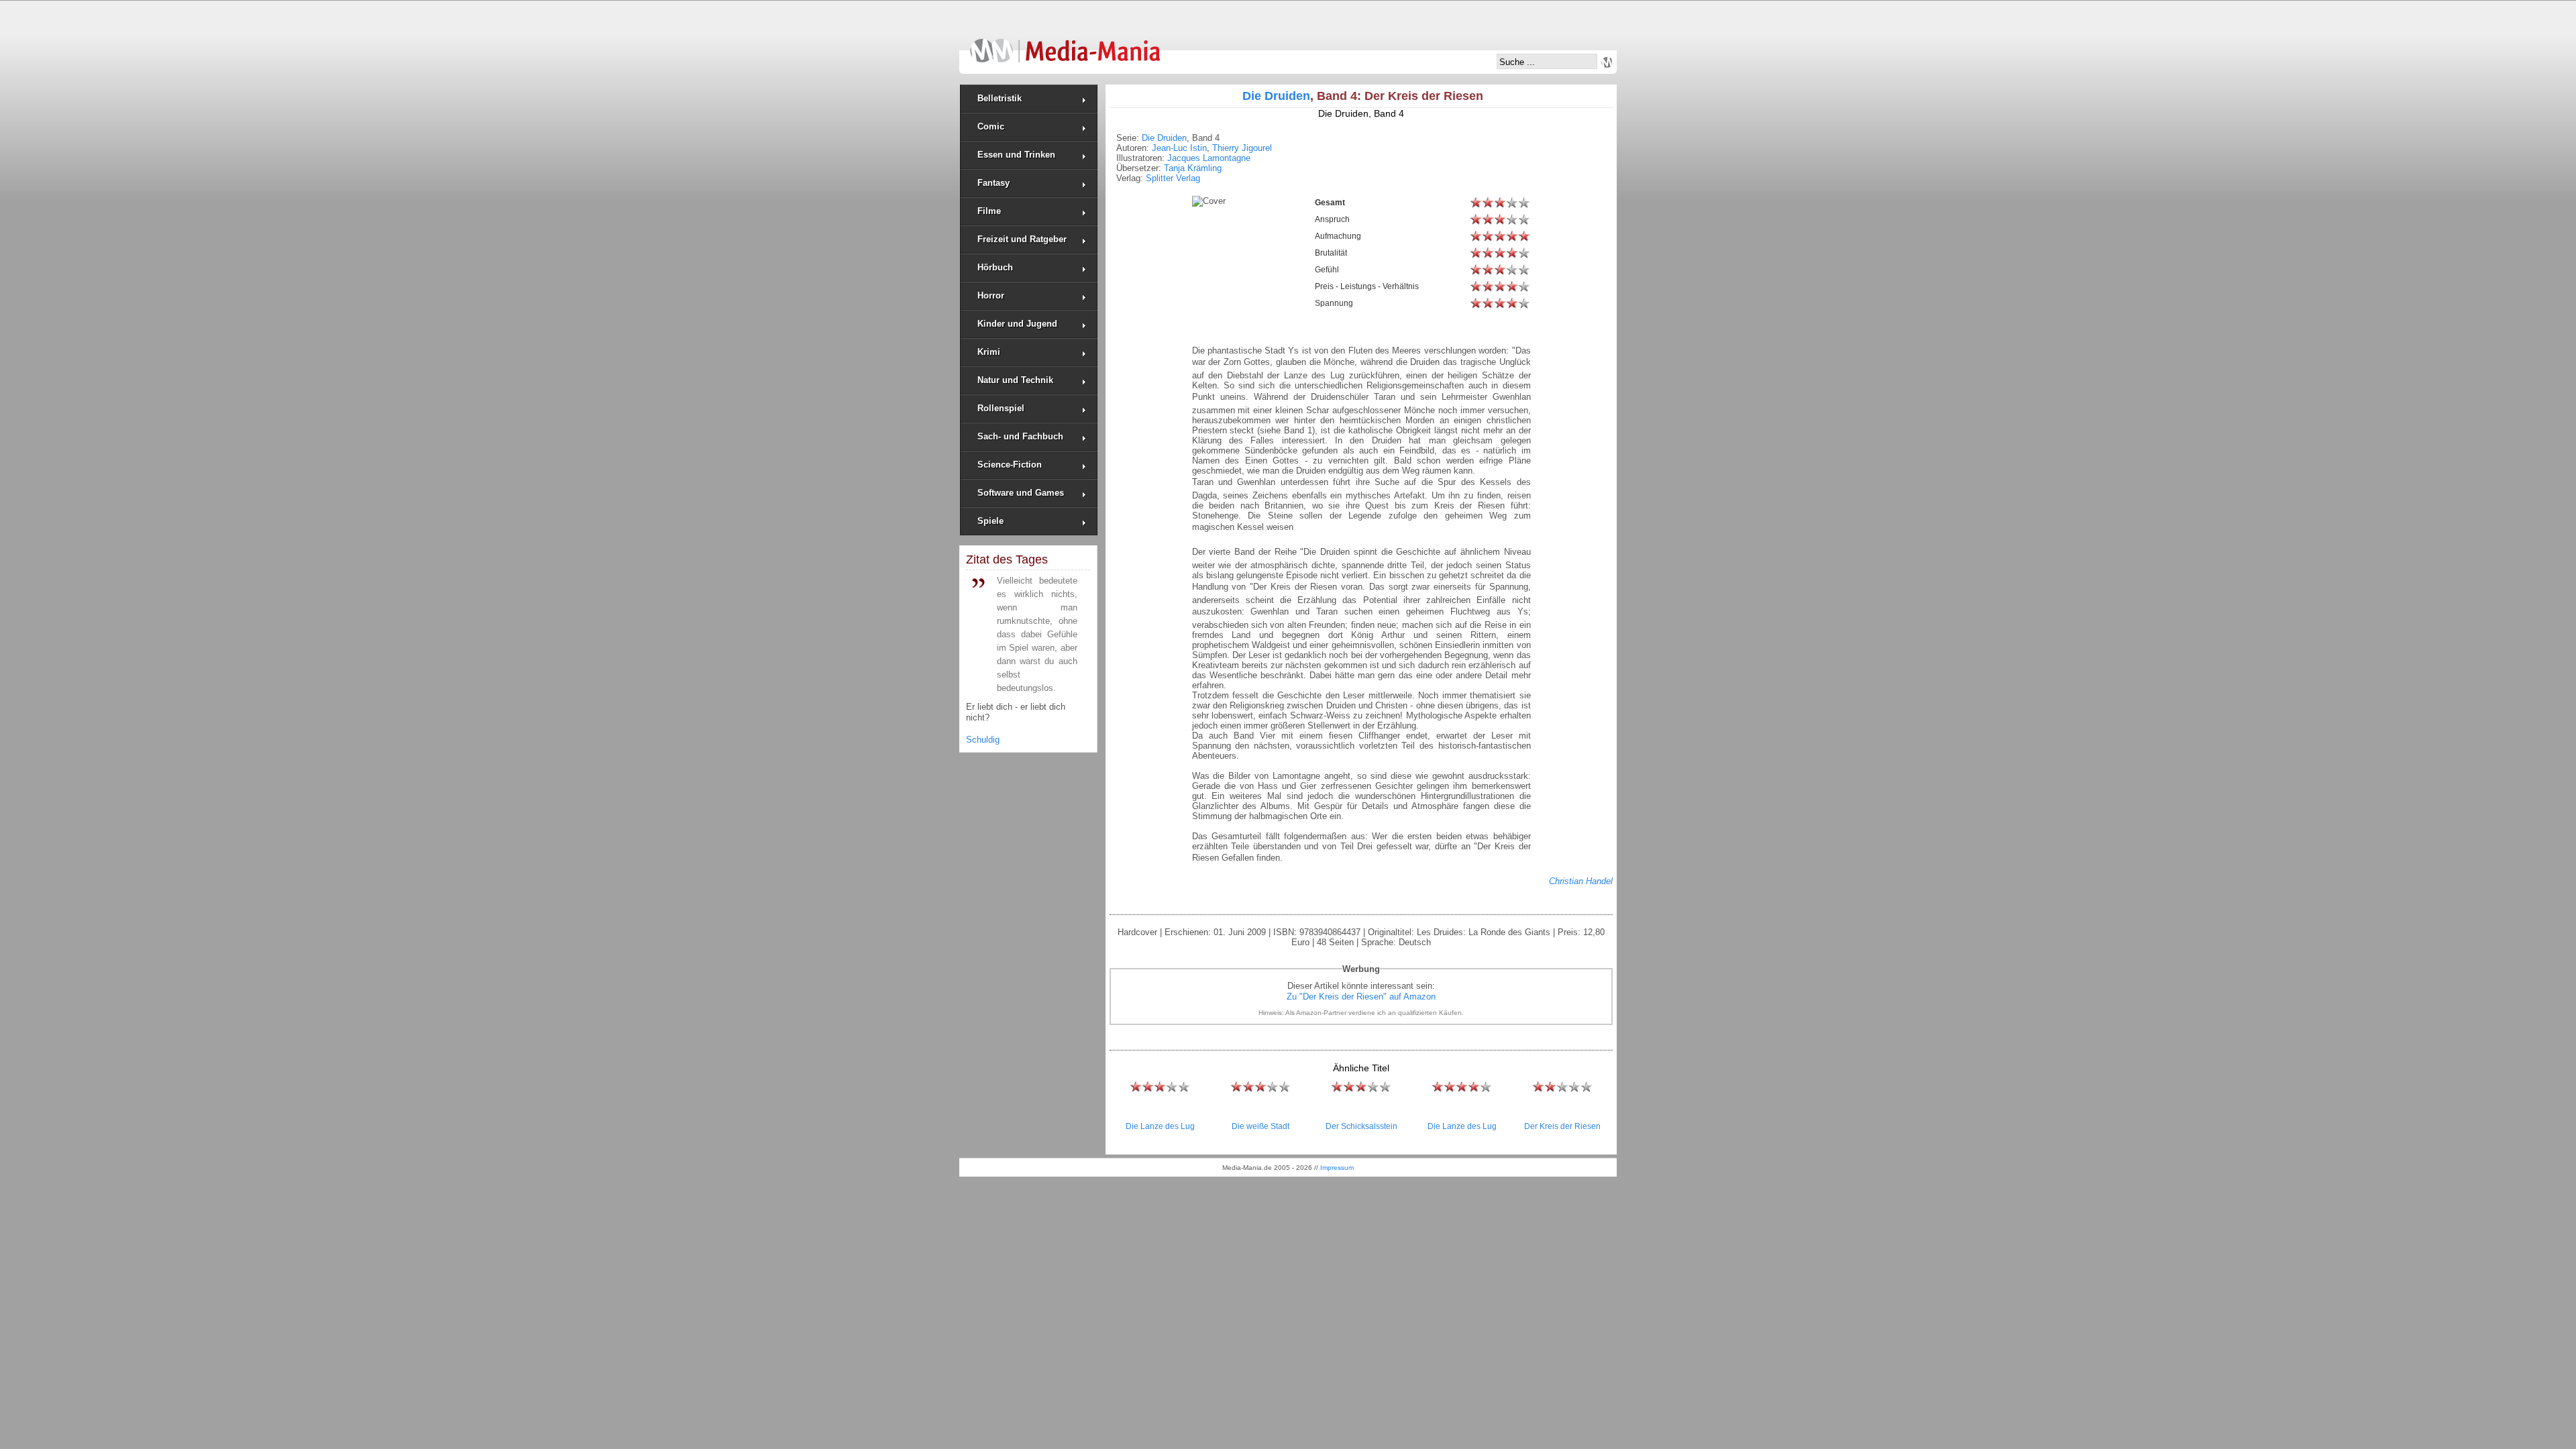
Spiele (990, 521)
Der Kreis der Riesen (1562, 1126)
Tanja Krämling (1193, 168)
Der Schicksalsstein (1361, 1126)
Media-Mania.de (1065, 44)
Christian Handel (1581, 881)
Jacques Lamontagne (1209, 158)
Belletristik (1000, 98)
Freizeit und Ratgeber (1022, 239)
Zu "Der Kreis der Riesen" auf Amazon (1361, 997)
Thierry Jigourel (1242, 148)
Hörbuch (995, 267)
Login (1607, 62)
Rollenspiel (1001, 408)
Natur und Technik (1015, 380)
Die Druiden (1276, 96)
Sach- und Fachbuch (1020, 436)
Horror (991, 296)
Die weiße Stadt (1260, 1126)
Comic (991, 126)
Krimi (989, 352)
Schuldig (983, 740)
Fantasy (994, 183)
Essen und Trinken (1016, 155)
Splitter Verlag (1173, 178)
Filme (989, 211)
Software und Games (1021, 493)
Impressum (1337, 1168)
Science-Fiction (1010, 465)
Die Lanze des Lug (1160, 1126)
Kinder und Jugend (1017, 324)
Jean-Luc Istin (1179, 148)
